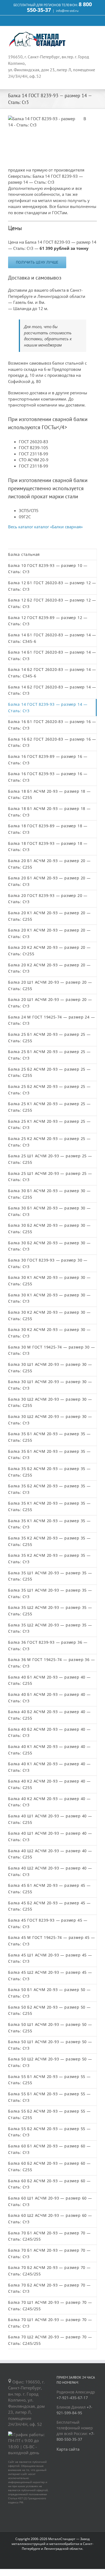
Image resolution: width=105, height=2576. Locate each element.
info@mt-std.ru (67, 11)
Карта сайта (68, 2449)
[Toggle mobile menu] (95, 34)
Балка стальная (24, 554)
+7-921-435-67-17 (72, 2398)
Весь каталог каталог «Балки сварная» (45, 527)
